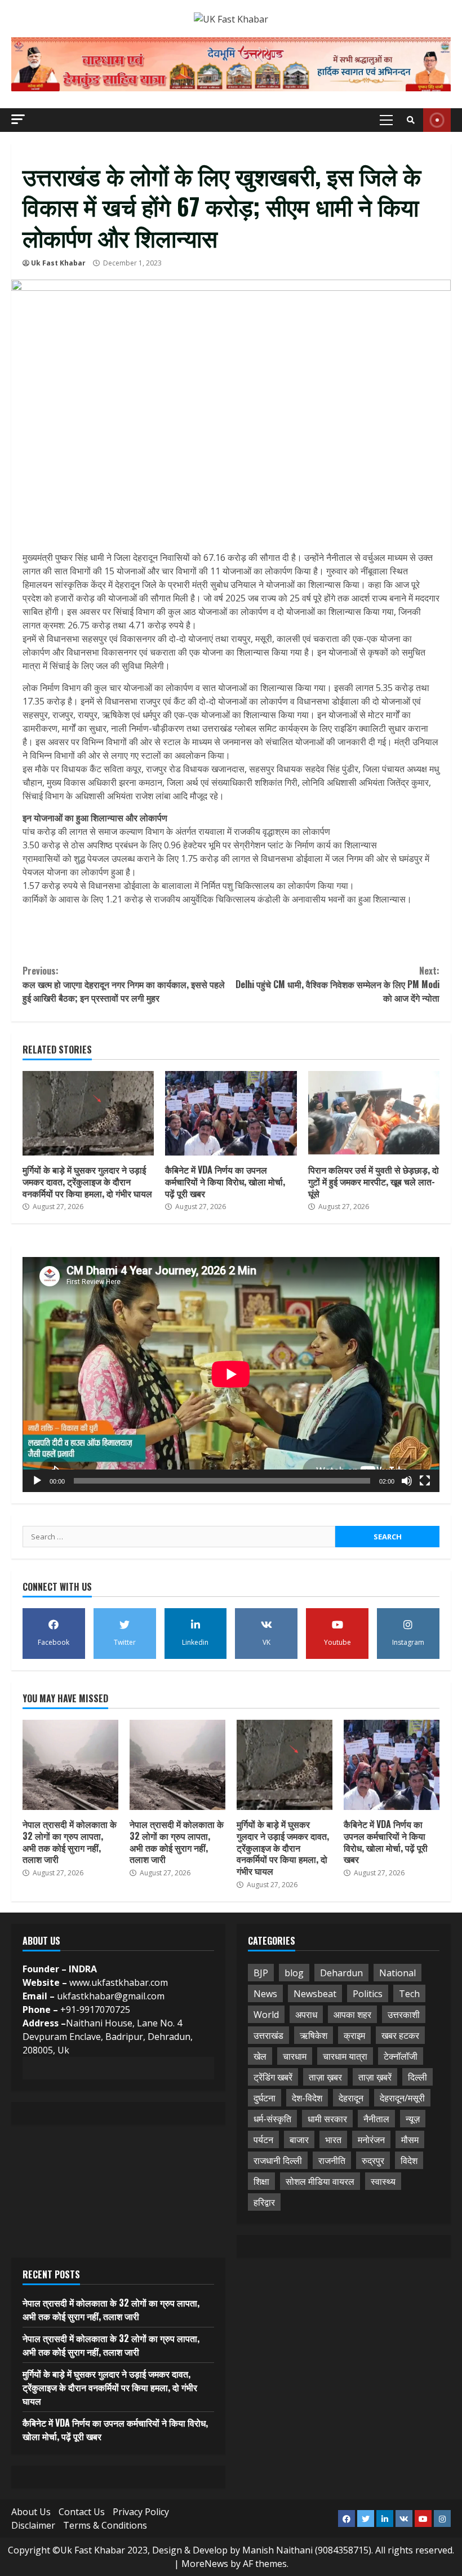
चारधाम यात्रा (345, 2056)
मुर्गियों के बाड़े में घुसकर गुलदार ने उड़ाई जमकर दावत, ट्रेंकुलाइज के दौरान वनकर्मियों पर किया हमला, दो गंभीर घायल (88, 1113)
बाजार (299, 2140)
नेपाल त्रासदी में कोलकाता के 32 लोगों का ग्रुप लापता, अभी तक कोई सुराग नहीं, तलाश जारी (70, 1765)
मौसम (410, 2140)
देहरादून (351, 2098)
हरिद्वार (264, 2202)
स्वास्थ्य (383, 2181)
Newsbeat (315, 1994)
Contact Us (82, 2512)
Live (437, 120)
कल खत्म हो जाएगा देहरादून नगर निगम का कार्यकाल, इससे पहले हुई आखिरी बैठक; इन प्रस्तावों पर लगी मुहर (124, 984)
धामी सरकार (327, 2119)
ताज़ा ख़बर (325, 2077)
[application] (231, 1374)
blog (294, 1973)
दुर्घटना (265, 2098)
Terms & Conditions (105, 2525)
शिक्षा (261, 2181)
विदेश (409, 2161)
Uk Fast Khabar (58, 263)
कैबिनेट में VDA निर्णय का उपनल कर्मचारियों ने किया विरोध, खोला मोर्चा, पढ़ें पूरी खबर (231, 1113)
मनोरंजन (371, 2140)
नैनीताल (376, 2119)
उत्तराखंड (268, 2035)
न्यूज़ (413, 2119)
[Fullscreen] (425, 1481)
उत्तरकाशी (404, 2015)
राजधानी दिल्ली (278, 2161)
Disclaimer (33, 2525)
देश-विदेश (307, 2098)
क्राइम (354, 2035)
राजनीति (332, 2161)
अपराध (306, 2015)
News (265, 1994)
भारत (333, 2140)
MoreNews (205, 2564)
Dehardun (341, 1973)
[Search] (411, 120)
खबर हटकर (400, 2035)
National (397, 1973)
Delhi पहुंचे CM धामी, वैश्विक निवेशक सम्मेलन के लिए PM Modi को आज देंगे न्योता (337, 984)
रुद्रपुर (373, 2161)
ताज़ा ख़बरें (375, 2077)
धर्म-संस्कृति (272, 2119)
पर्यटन (263, 2140)
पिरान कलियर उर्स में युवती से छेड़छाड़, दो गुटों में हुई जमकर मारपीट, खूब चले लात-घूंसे (374, 1113)
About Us (31, 2512)
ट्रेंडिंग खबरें (273, 2077)
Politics (368, 1994)
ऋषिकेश (314, 2035)
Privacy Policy (141, 2512)
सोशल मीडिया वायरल (320, 2181)
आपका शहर (352, 2015)
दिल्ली (417, 2077)
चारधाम (295, 2056)
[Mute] (407, 1481)
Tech (409, 1994)
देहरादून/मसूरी (402, 2098)
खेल (260, 2056)
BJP (261, 1973)
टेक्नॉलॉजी (401, 2056)
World (266, 2015)
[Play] (37, 1481)
